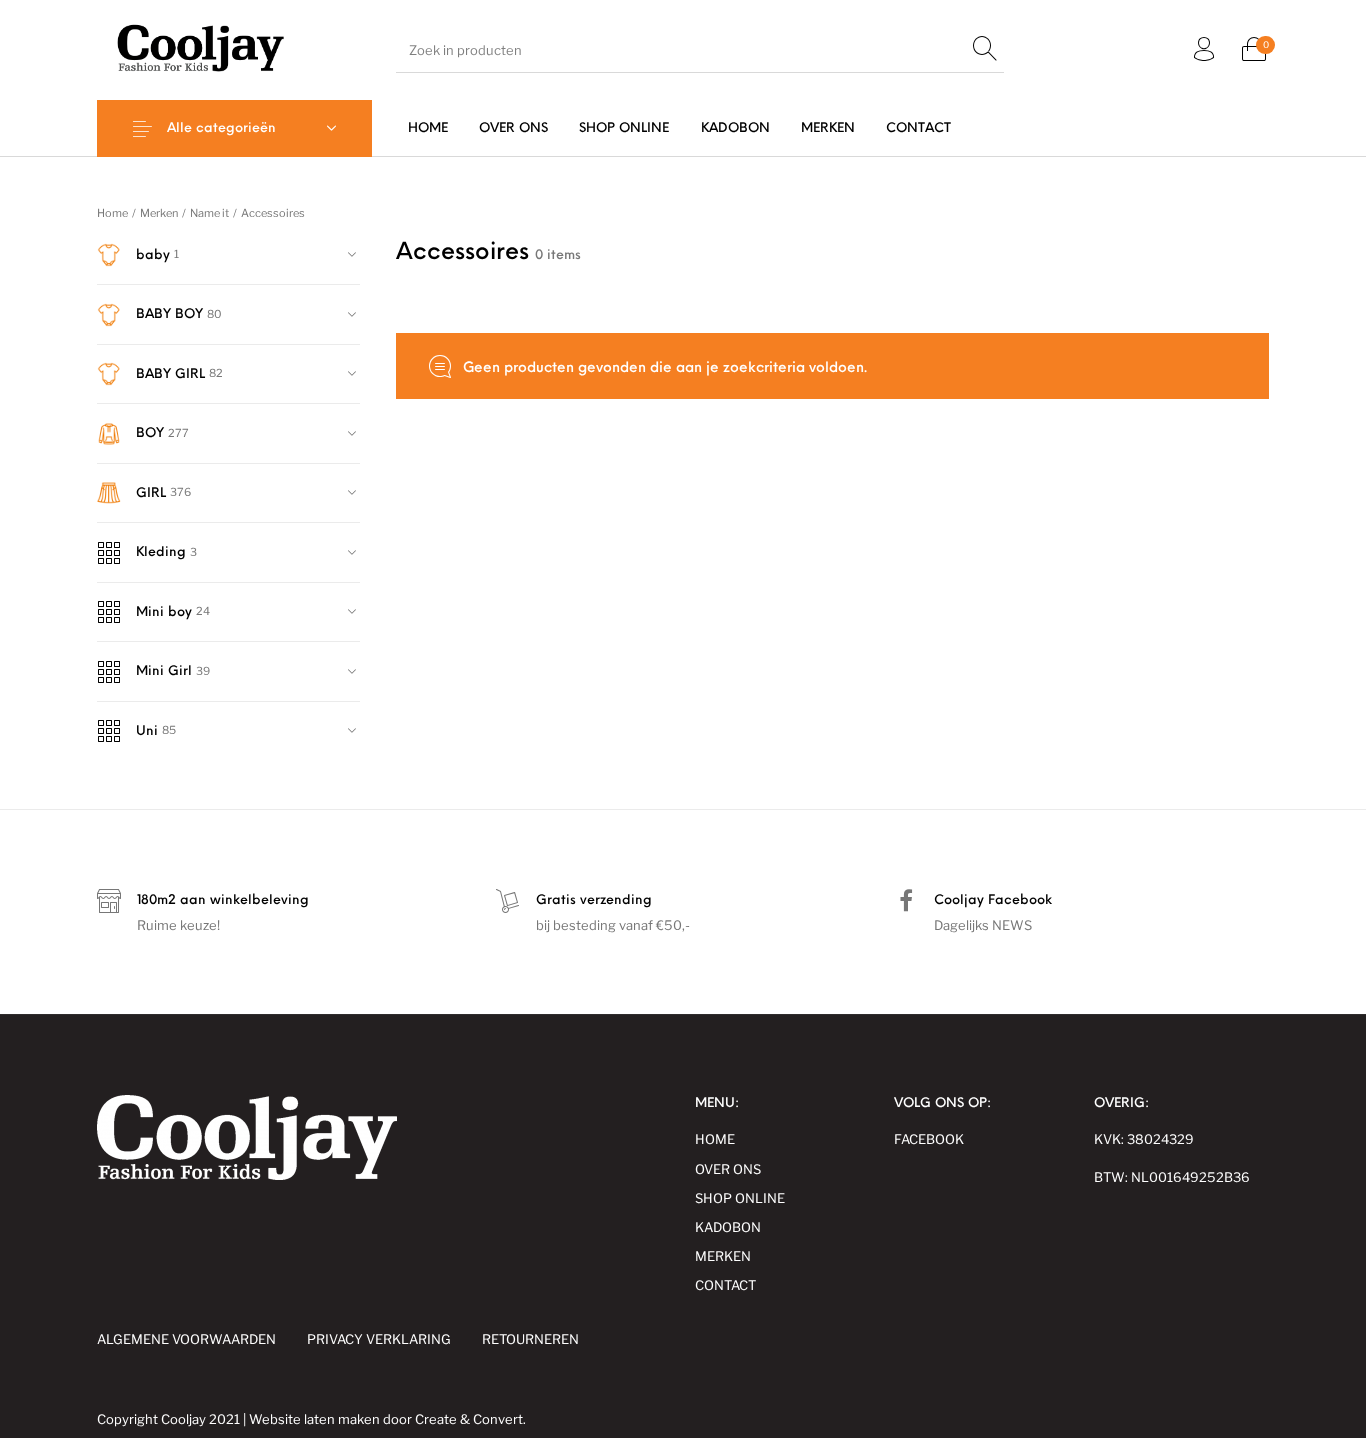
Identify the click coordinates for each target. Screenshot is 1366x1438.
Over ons (728, 1169)
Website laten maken (314, 1419)
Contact (725, 1285)
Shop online (740, 1198)
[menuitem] (427, 128)
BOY (150, 433)
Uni (147, 731)
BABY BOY (169, 314)
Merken (159, 213)
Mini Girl (164, 671)
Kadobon (728, 1227)
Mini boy (164, 612)
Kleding (161, 552)
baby (153, 255)
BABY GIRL (170, 374)
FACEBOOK (929, 1139)
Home (112, 213)
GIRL (151, 493)
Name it (209, 213)
